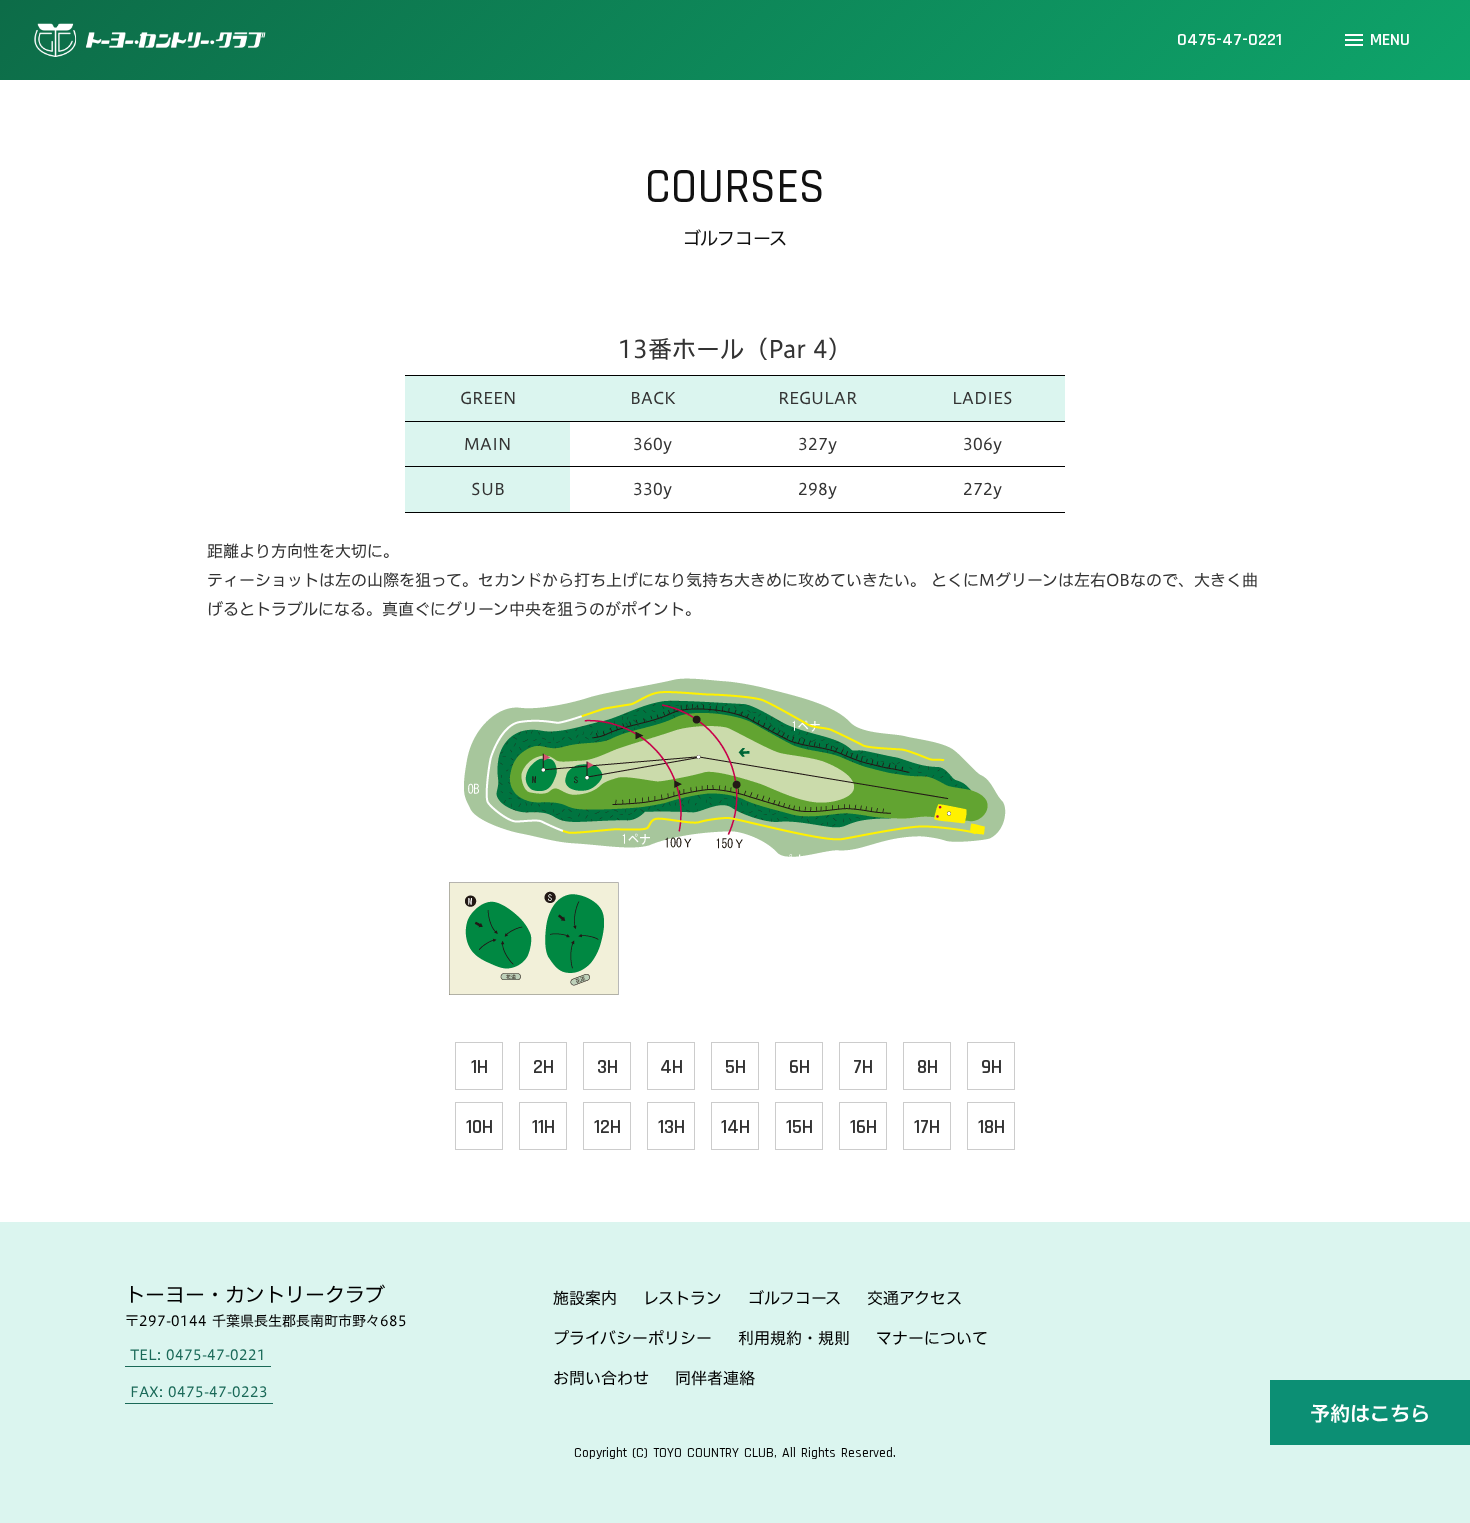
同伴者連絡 (715, 1378)
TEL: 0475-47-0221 (198, 1355)
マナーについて (932, 1338)
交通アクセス (914, 1298)
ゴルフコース (794, 1298)
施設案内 (585, 1298)
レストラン (682, 1298)
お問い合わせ (601, 1378)
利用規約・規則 (794, 1338)
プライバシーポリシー (632, 1338)
